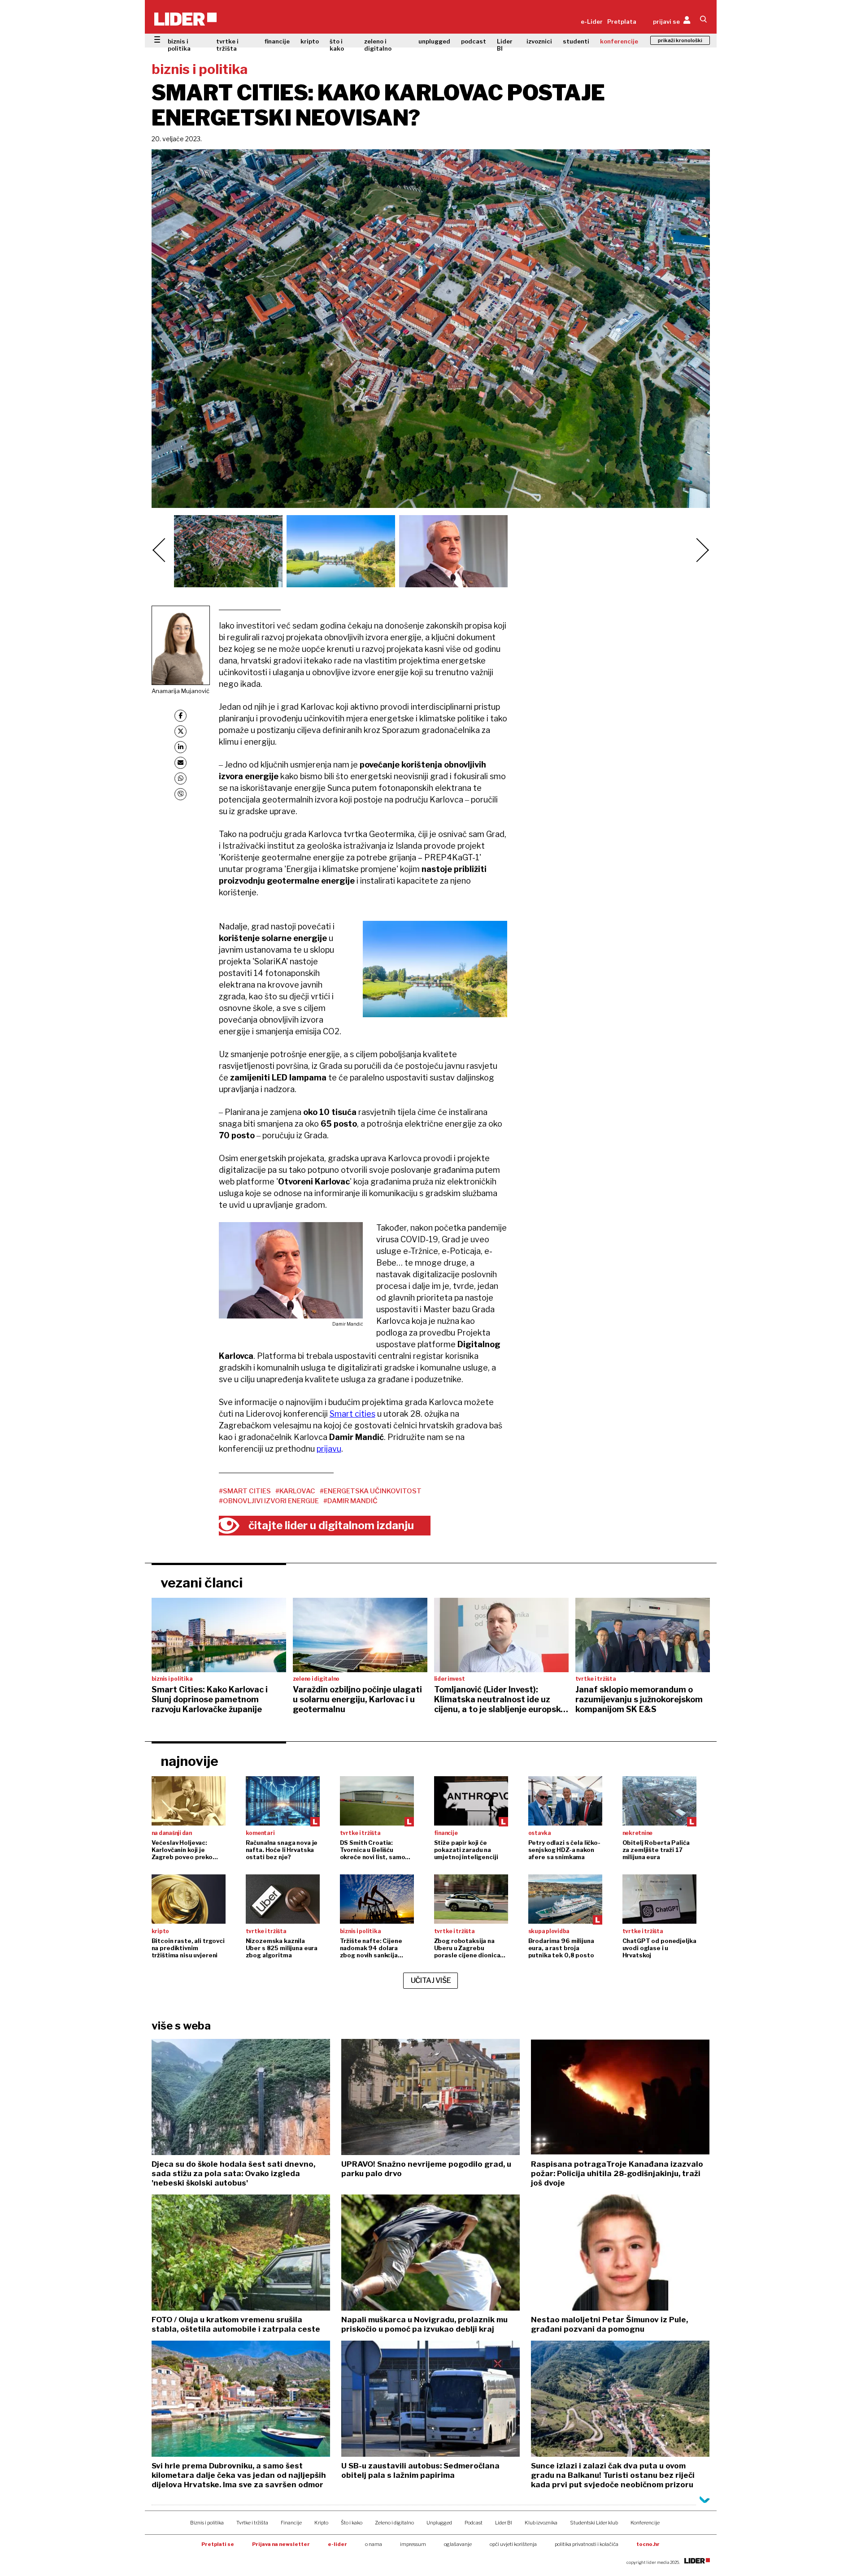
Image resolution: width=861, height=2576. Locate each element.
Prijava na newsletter (281, 2544)
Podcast (474, 2523)
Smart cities (352, 1414)
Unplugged (439, 2523)
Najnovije (189, 1761)
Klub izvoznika (541, 2523)
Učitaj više (431, 1980)
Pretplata (622, 22)
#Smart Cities (245, 1491)
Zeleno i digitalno (394, 2523)
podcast (474, 41)
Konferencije (645, 2523)
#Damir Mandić (350, 1501)
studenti (576, 41)
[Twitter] (180, 731)
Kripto (321, 2523)
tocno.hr (648, 2544)
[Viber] (180, 794)
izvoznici (539, 41)
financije (277, 41)
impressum (413, 2544)
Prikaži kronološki (680, 40)
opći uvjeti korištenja (513, 2544)
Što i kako (352, 2523)
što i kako (337, 45)
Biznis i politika (207, 2523)
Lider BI (505, 45)
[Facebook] (180, 716)
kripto (310, 41)
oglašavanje (458, 2544)
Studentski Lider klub (594, 2523)
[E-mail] (180, 763)
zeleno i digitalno (378, 45)
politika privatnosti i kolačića (587, 2544)
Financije (291, 2523)
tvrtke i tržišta (227, 45)
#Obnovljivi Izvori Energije (269, 1501)
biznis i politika (179, 45)
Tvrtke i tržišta (252, 2523)
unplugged (434, 41)
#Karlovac (295, 1491)
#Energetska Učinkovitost (371, 1491)
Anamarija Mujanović (180, 691)
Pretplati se (218, 2544)
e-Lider (592, 22)
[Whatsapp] (180, 778)
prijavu (329, 1449)
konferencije (619, 41)
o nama (374, 2544)
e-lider (337, 2544)
